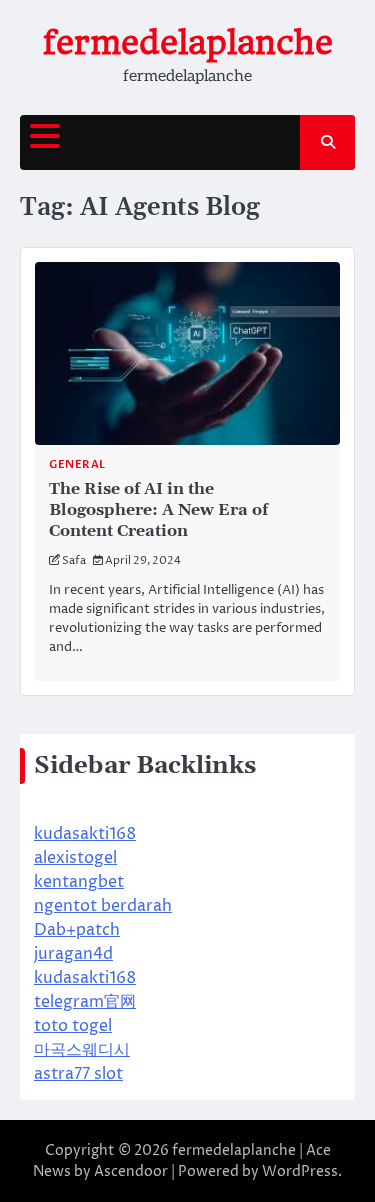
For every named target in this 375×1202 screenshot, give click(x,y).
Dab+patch (77, 930)
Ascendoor (131, 1171)
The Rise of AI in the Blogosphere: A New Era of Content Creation (158, 510)
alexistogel (75, 858)
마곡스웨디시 (82, 1050)
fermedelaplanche (188, 42)
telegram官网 (85, 1002)
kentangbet (79, 882)
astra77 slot (78, 1074)
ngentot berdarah (103, 906)
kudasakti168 (85, 834)
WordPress (300, 1171)
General (77, 464)
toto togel (73, 1026)
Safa (74, 560)
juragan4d (73, 954)
